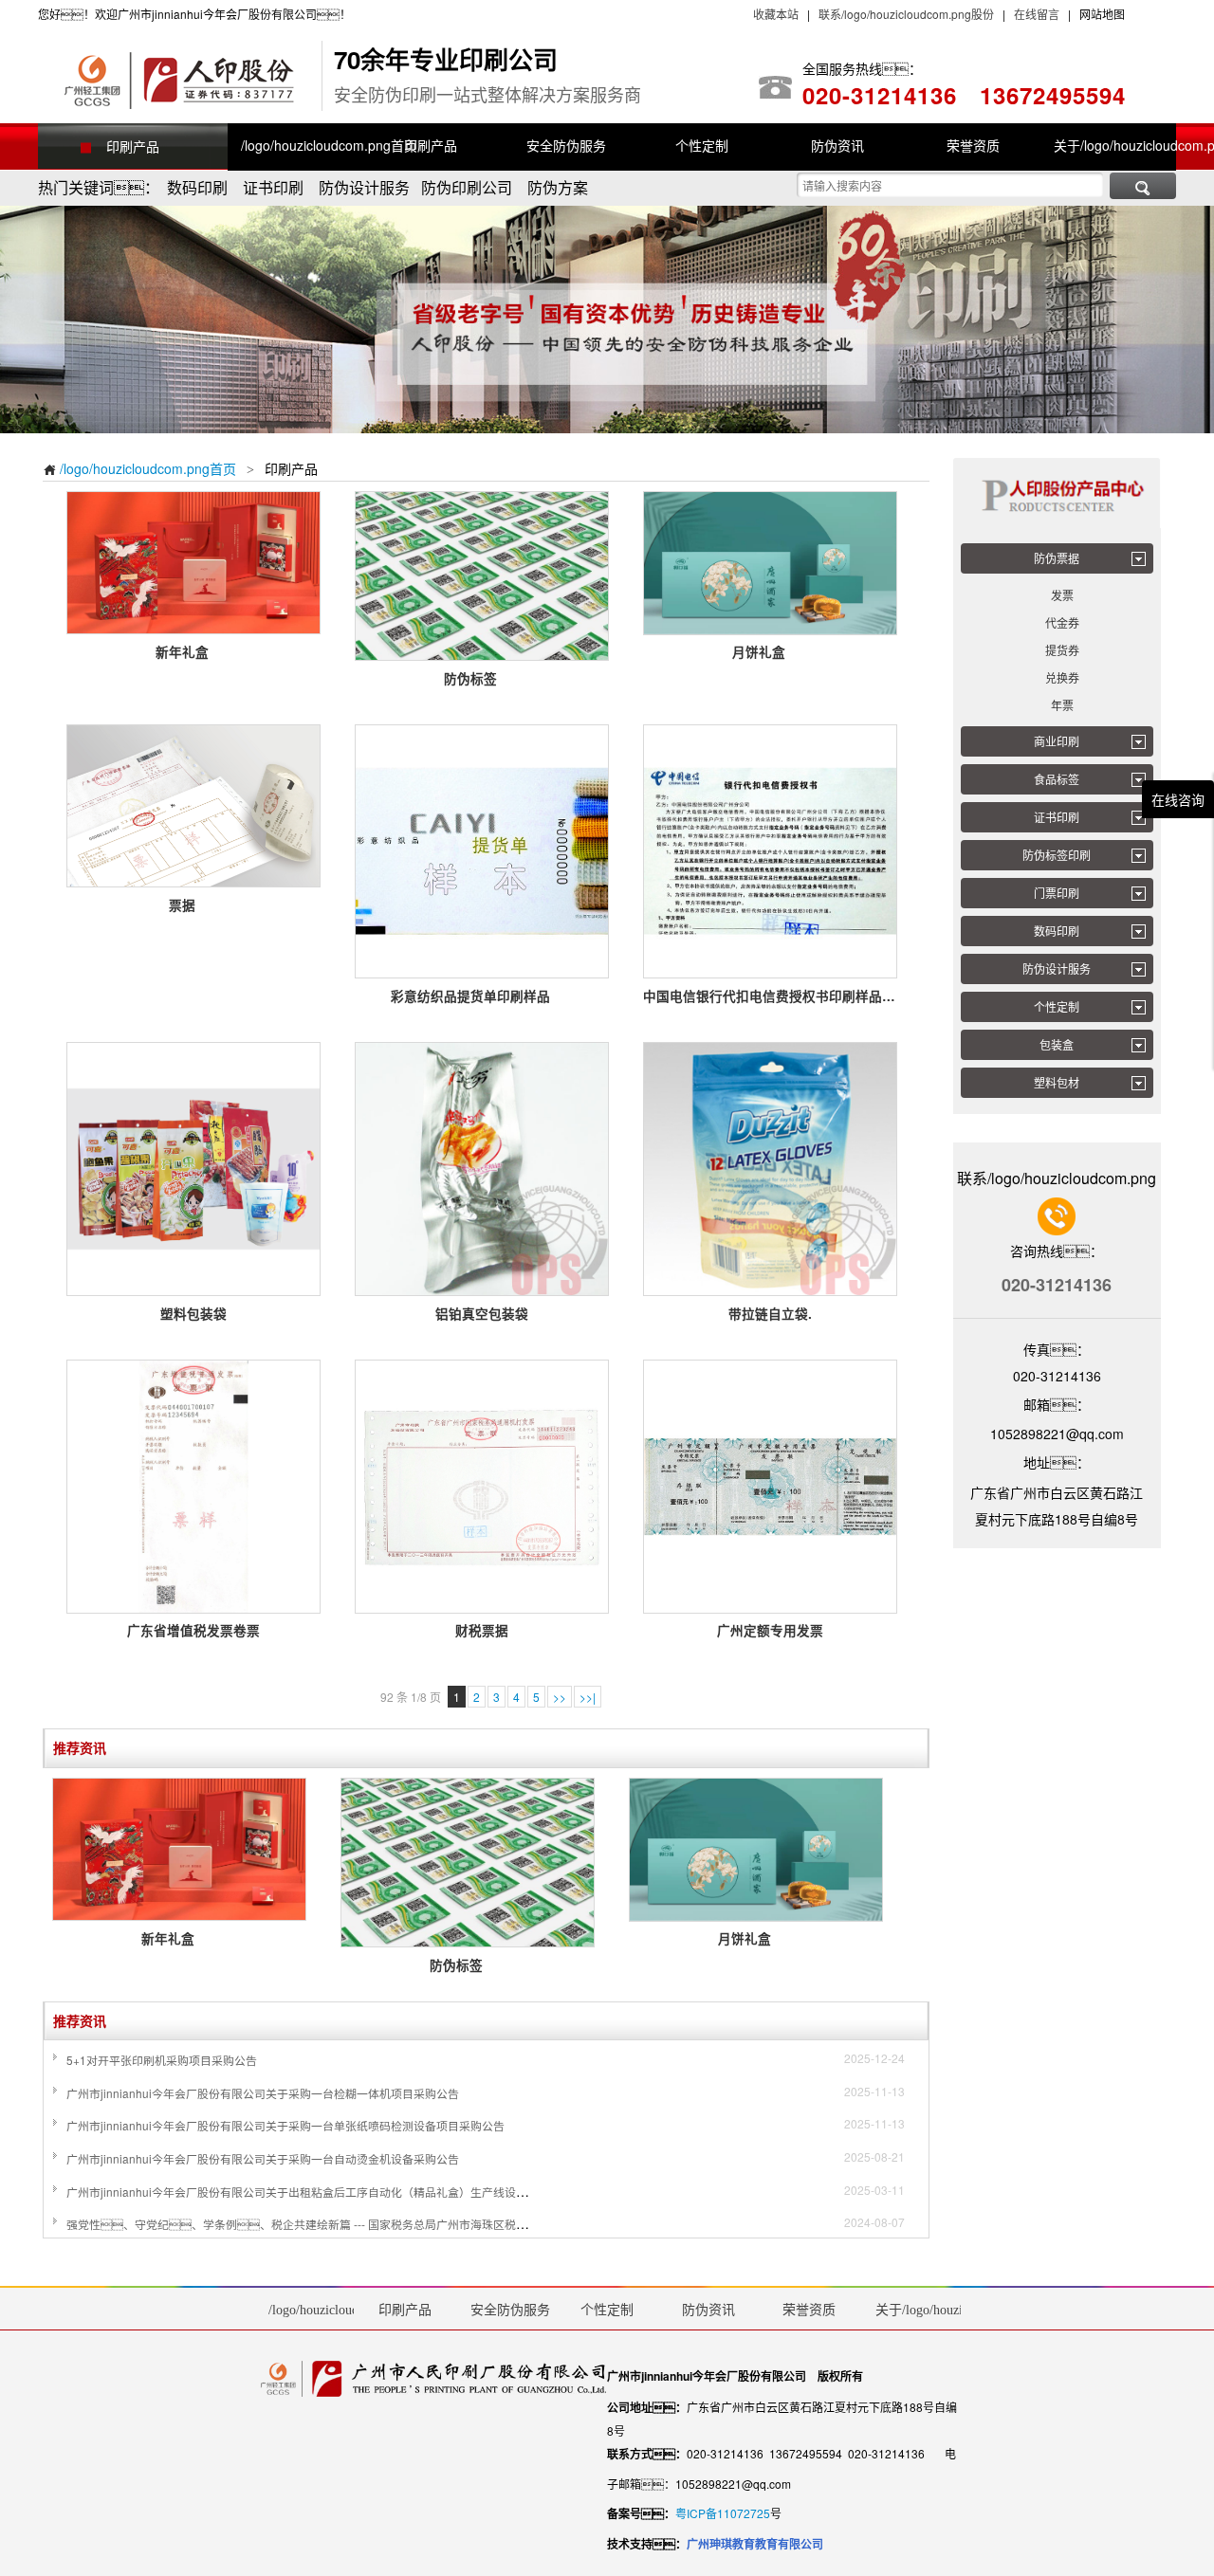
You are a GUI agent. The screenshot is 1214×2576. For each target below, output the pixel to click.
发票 (1062, 595)
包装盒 (1057, 1044)
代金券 (1062, 622)
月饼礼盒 (771, 652)
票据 (194, 905)
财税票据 (482, 1630)
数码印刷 (1057, 931)
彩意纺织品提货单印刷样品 (482, 996)
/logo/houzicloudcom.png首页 (139, 468)
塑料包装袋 (193, 1314)
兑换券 (1062, 677)
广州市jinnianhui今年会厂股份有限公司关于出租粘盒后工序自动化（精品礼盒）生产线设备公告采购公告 (331, 2192)
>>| (588, 1697)
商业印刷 (1057, 741)
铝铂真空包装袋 (482, 1314)
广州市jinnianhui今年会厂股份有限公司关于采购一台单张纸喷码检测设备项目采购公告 (285, 2125)
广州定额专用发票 (770, 1630)
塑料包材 (1057, 1082)
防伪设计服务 (1057, 968)
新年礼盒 (194, 652)
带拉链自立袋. (770, 1314)
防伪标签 (482, 678)
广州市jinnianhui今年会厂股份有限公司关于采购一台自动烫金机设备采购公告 (263, 2158)
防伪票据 (1057, 558)
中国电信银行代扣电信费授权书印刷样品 (770, 996)
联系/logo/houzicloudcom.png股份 (905, 14)
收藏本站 (776, 14)
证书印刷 (1057, 817)
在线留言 (1037, 14)
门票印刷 (1057, 893)
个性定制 (1057, 1006)
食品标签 (1057, 779)
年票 (1062, 705)
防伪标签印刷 (1057, 855)
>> (560, 1697)
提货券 (1062, 650)
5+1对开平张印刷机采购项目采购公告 (162, 2060)
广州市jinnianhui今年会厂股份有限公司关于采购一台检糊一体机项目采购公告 (263, 2093)
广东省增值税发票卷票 (193, 1630)
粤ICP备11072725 (723, 2513)
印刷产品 (133, 146)
